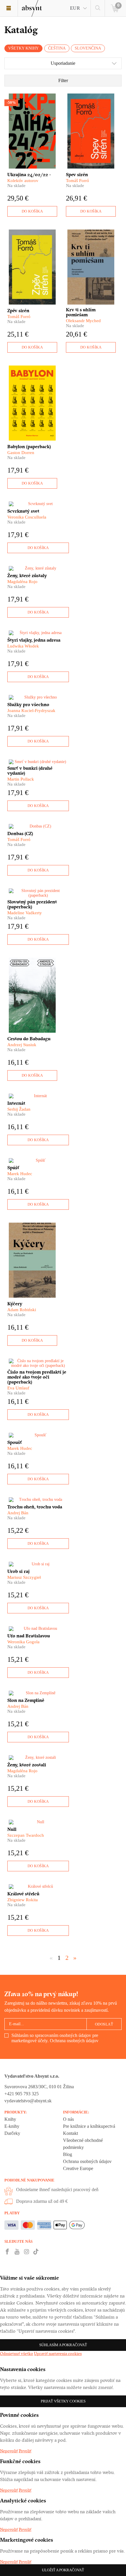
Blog (68, 2154)
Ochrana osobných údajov (74, 2041)
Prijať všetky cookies (63, 2401)
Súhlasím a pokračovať (63, 2345)
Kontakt (70, 2133)
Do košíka (32, 211)
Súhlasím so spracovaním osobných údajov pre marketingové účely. (55, 2038)
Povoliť (25, 2451)
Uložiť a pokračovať (63, 2570)
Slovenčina (88, 48)
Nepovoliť (9, 2451)
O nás (68, 2119)
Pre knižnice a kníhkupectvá (89, 2126)
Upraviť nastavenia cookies (58, 2354)
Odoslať (104, 2024)
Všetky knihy (23, 48)
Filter (63, 80)
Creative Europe (78, 2168)
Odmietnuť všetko (17, 2354)
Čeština (57, 48)
